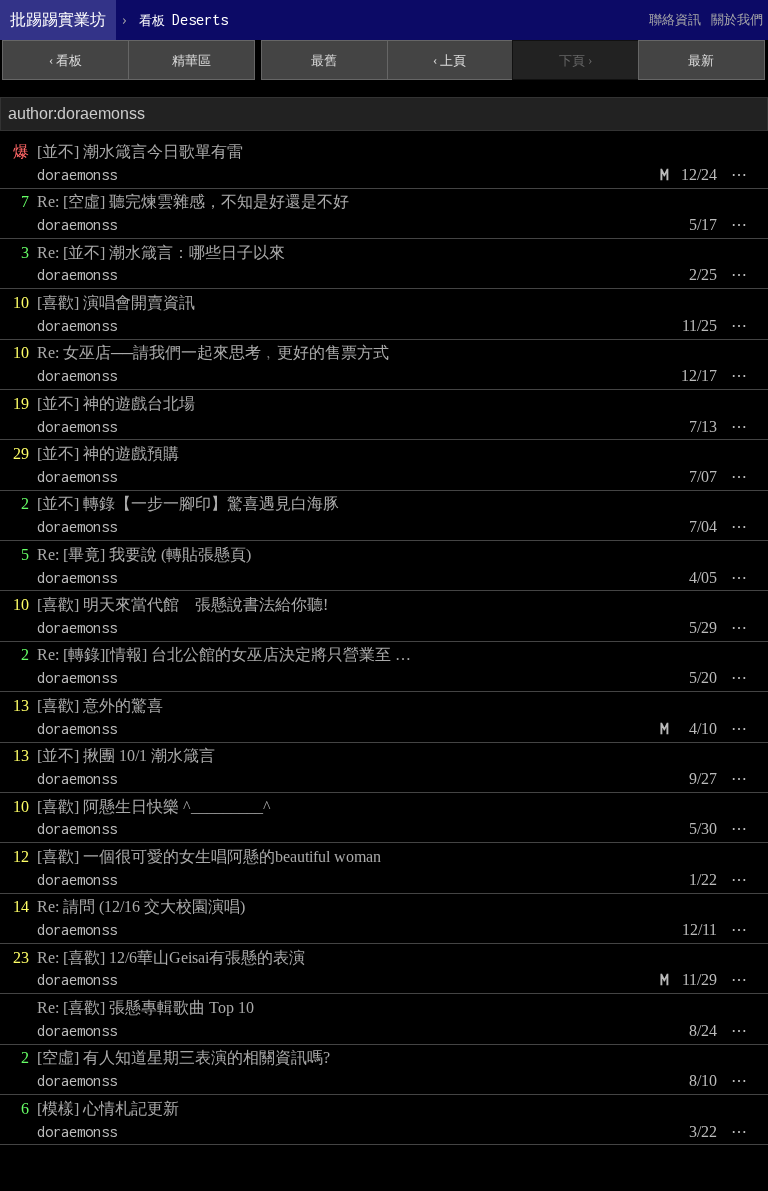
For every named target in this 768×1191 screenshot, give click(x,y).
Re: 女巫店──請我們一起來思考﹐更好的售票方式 (213, 352)
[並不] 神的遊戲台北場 (116, 403)
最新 (701, 60)
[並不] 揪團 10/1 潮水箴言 (126, 755)
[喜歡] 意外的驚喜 (100, 705)
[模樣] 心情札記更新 (108, 1108)
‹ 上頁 (449, 60)
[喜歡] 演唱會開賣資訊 (116, 302)
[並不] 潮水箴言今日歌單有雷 (140, 151)
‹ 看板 (65, 60)
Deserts (183, 19)
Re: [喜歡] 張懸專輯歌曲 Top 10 (145, 1007)
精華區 (191, 60)
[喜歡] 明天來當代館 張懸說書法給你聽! (182, 604)
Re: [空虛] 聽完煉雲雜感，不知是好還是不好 (193, 201)
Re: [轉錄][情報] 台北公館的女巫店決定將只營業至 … (224, 654)
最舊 (324, 60)
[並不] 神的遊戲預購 (108, 453)
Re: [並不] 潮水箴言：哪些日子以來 (161, 252)
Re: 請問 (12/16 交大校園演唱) (141, 906)
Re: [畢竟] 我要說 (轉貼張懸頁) (144, 554)
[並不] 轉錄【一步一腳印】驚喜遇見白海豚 (188, 503)
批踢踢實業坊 (58, 19)
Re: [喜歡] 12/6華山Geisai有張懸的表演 (171, 957)
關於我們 (737, 19)
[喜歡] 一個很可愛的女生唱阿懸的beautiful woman (209, 856)
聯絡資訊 (675, 19)
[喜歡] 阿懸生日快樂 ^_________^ (154, 806)
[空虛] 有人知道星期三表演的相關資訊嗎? (183, 1057)
